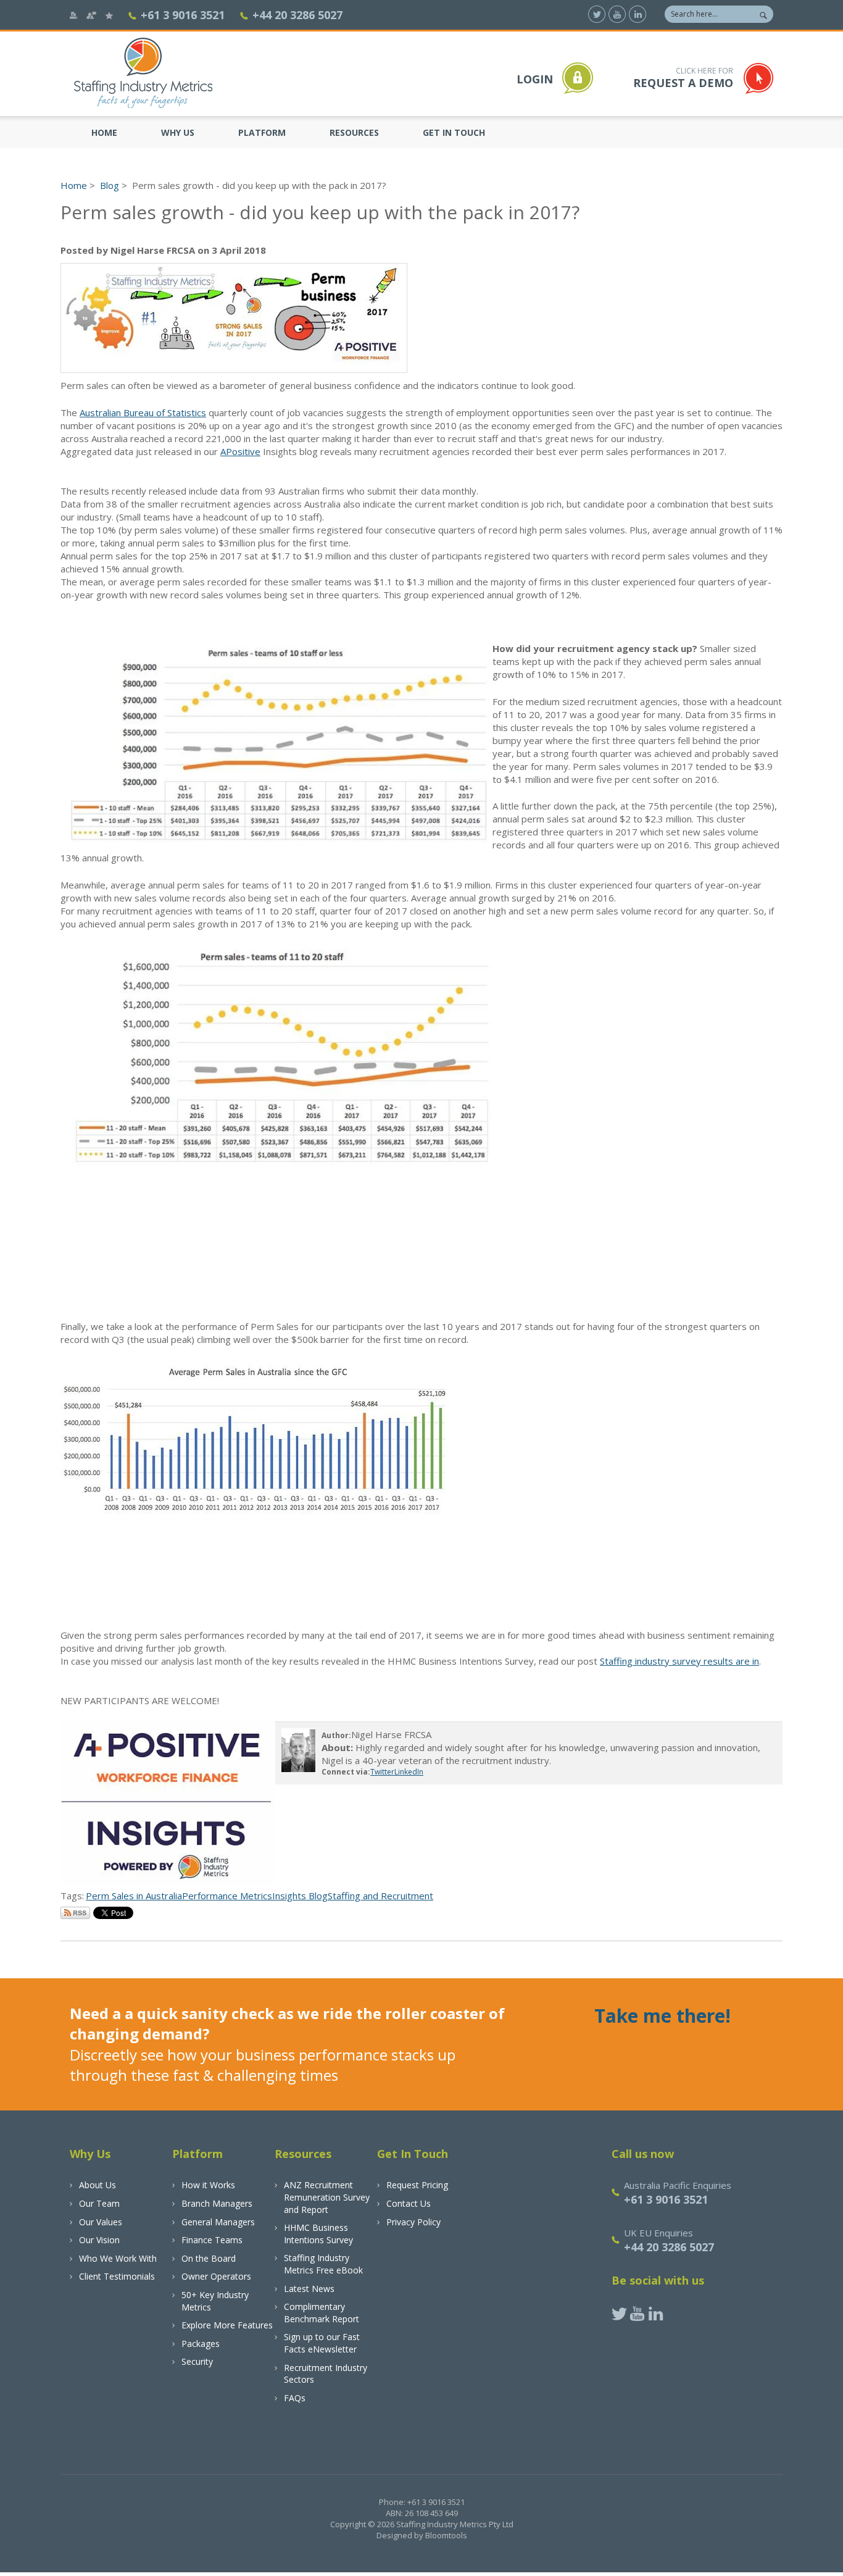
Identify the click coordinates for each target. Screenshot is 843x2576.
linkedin (637, 14)
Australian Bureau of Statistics (143, 412)
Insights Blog (300, 1896)
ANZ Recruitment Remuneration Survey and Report (327, 2197)
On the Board (209, 2258)
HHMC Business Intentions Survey (318, 2234)
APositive (240, 451)
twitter (597, 14)
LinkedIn (409, 1772)
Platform (262, 132)
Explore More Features (227, 2325)
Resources (354, 132)
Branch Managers (217, 2203)
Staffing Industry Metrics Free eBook (323, 2264)
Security (197, 2361)
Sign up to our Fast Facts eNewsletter (322, 2343)
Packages (201, 2344)
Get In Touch (454, 132)
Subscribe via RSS (75, 1913)
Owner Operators (216, 2276)
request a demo (683, 78)
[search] (763, 12)
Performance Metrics (227, 1896)
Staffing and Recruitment (380, 1896)
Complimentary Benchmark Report (322, 2313)
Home (104, 132)
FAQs (295, 2398)
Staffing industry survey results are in (679, 1661)
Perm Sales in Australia (134, 1896)
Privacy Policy (413, 2222)
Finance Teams (212, 2240)
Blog (110, 185)
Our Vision (99, 2240)
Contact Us (409, 2203)
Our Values (101, 2222)
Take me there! (662, 2016)
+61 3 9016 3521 (183, 15)
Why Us (178, 132)
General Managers (218, 2222)
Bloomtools (446, 2535)
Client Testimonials (117, 2276)
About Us (98, 2185)
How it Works (208, 2185)
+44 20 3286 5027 (297, 15)
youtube (617, 14)
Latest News (309, 2289)
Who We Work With (118, 2258)
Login (535, 79)
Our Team (99, 2203)
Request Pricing (417, 2185)
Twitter (382, 1772)
